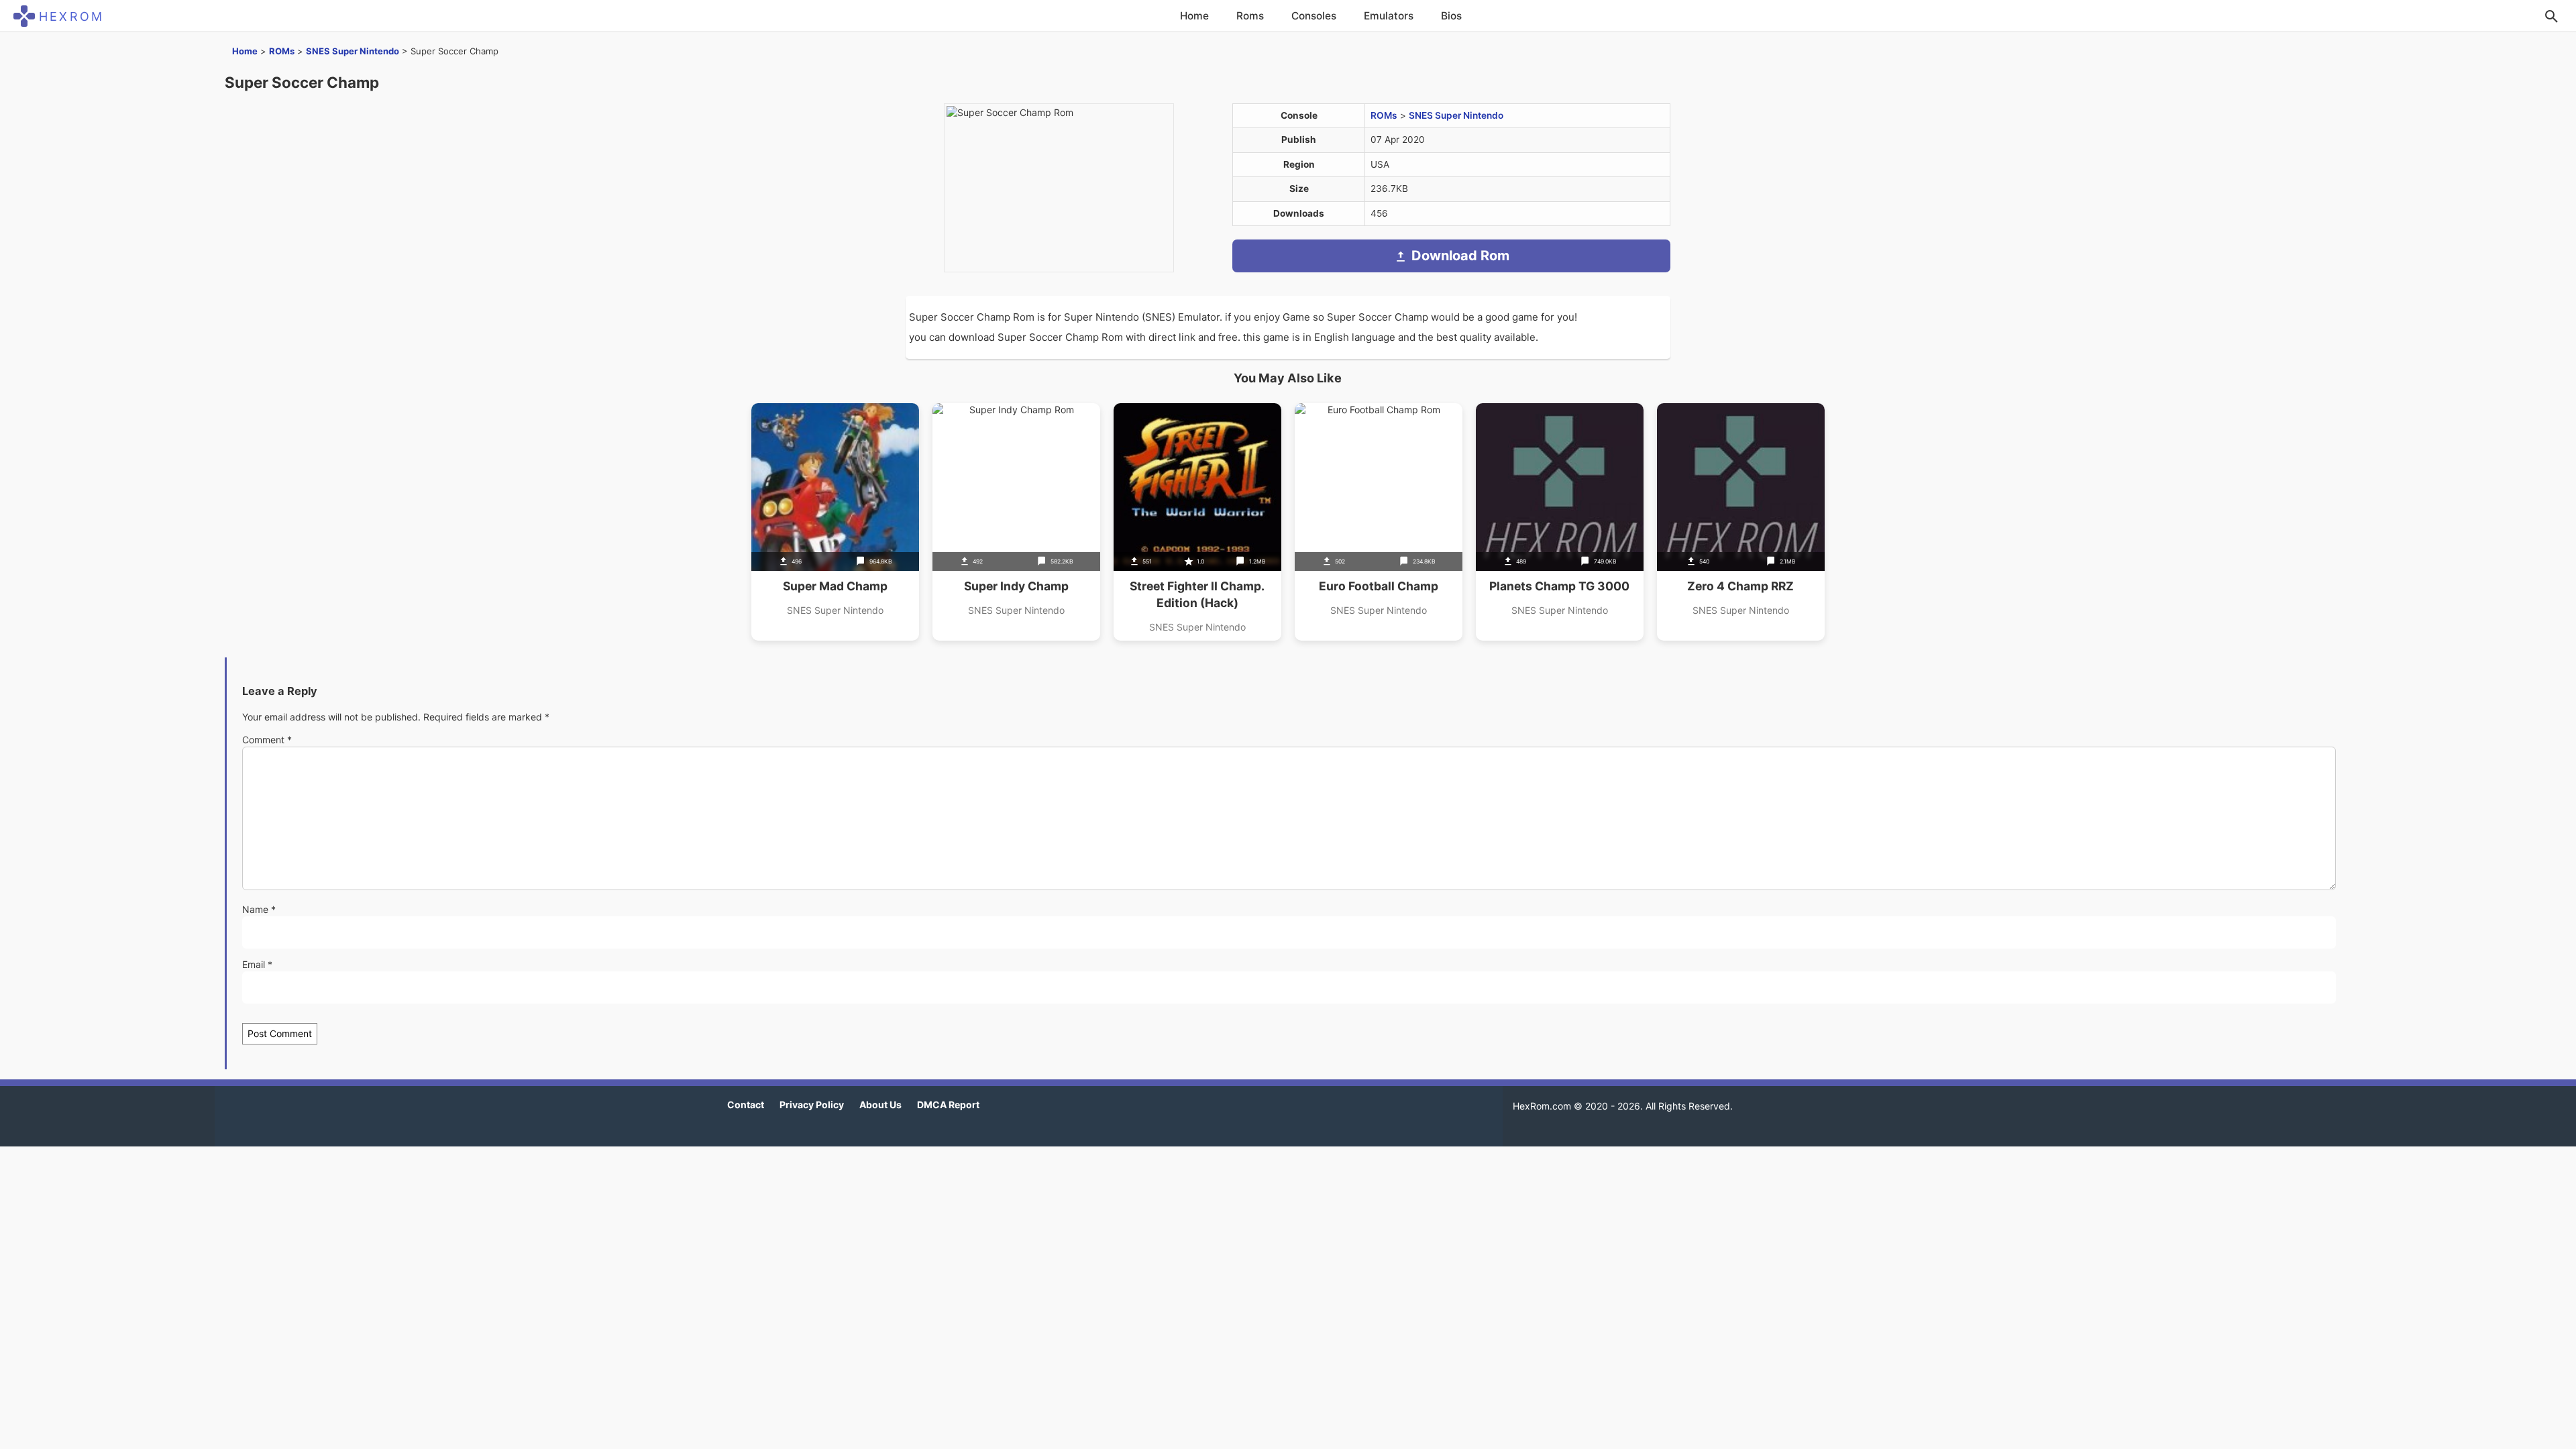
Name (259, 909)
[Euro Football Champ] (1379, 522)
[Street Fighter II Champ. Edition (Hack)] (1197, 522)
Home (1194, 16)
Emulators (1389, 16)
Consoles (1314, 16)
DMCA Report (948, 1105)
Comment (267, 740)
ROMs (282, 51)
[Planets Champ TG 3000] (1560, 522)
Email (257, 964)
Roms (1250, 16)
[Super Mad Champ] (835, 522)
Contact (746, 1105)
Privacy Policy (812, 1105)
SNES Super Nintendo (353, 51)
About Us (880, 1105)
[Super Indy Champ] (1016, 522)
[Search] (2551, 16)
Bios (1451, 16)
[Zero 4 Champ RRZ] (1741, 522)
